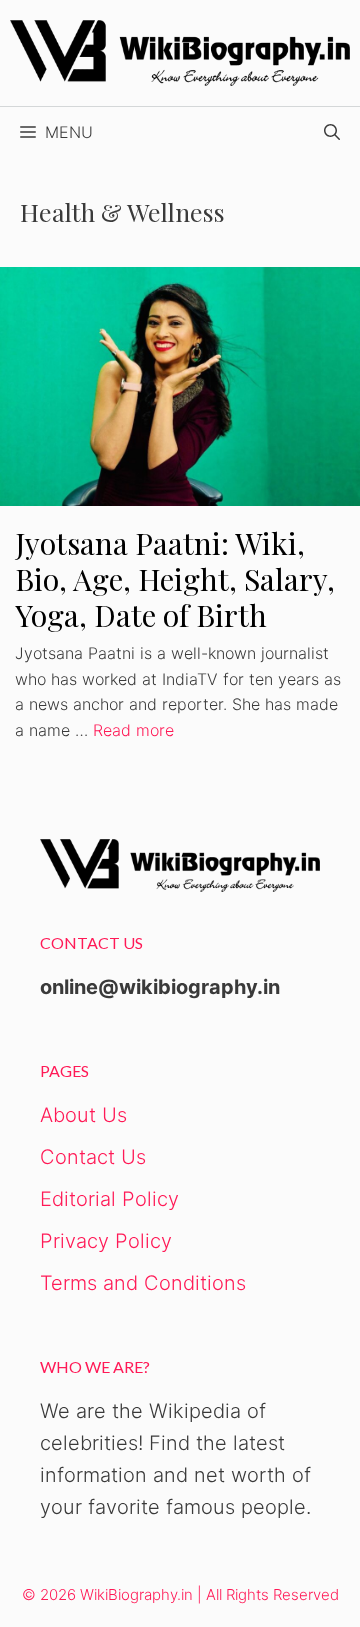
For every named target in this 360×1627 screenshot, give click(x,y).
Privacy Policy (106, 1241)
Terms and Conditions (143, 1283)
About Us (83, 1115)
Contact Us (93, 1157)
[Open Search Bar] (332, 132)
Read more (133, 730)
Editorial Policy (109, 1199)
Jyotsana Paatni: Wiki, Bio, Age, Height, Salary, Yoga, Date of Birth (175, 579)
